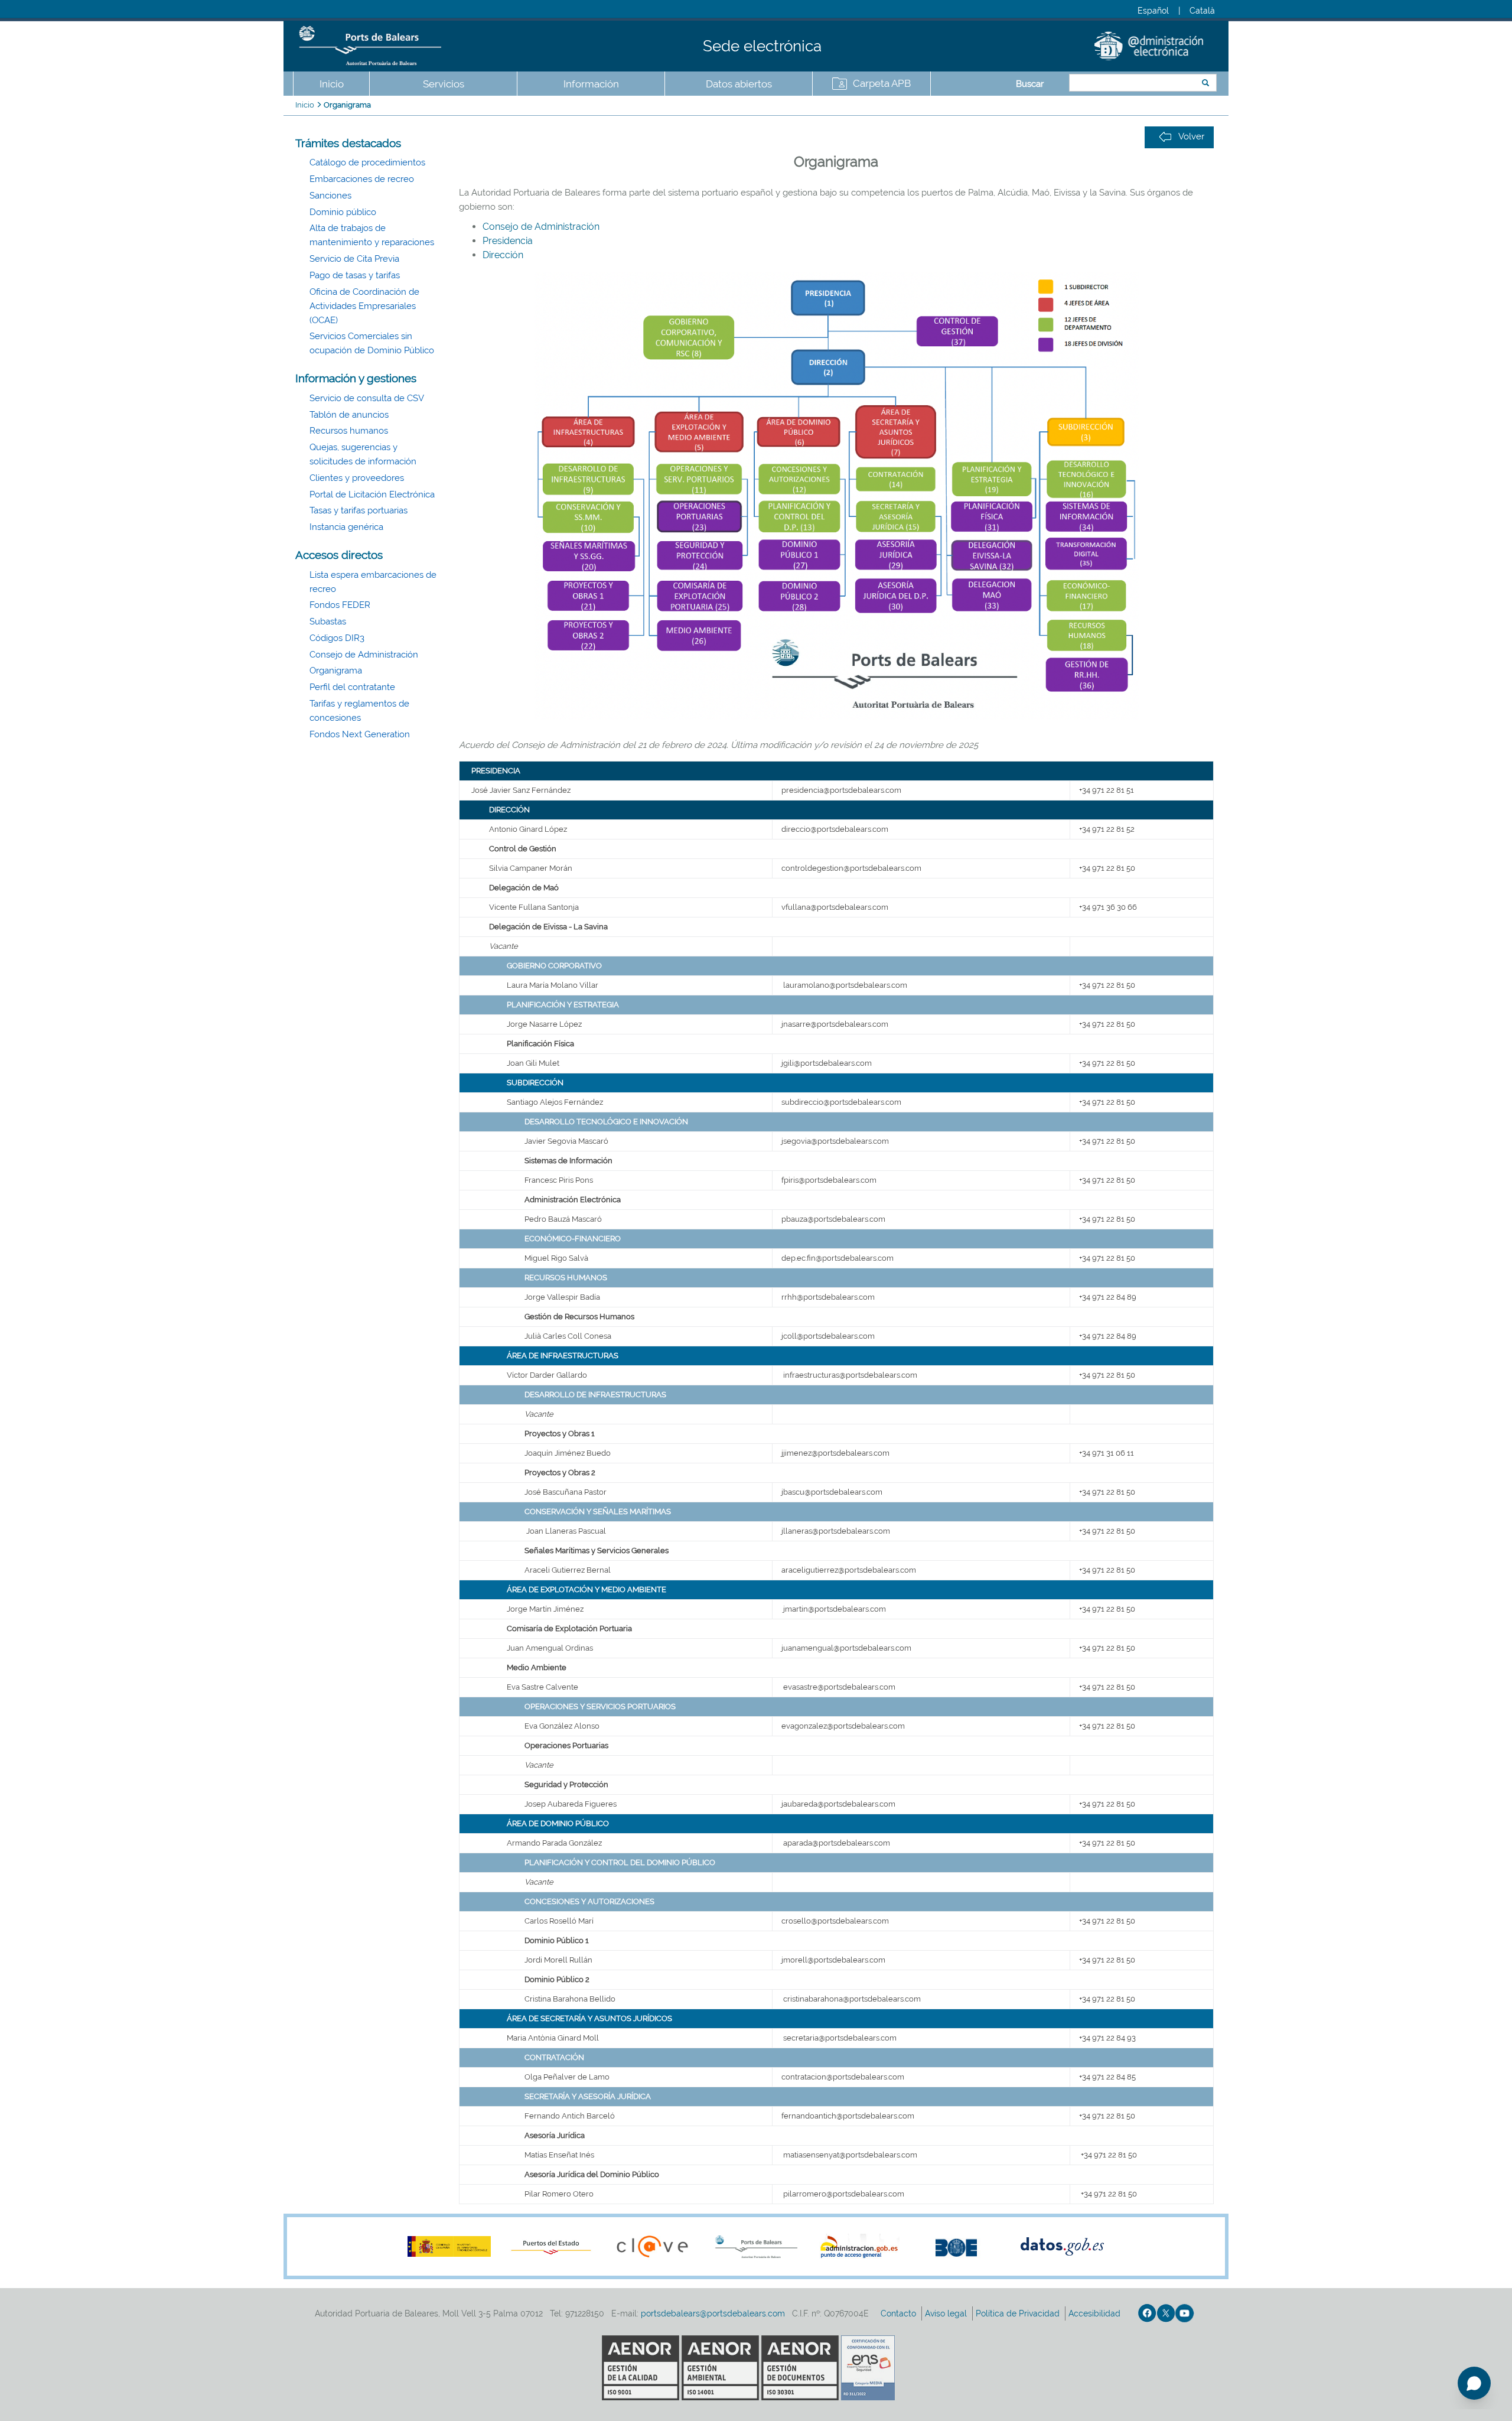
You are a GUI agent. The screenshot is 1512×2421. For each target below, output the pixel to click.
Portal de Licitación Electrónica (372, 494)
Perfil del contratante (352, 687)
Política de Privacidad (1019, 2313)
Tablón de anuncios (349, 415)
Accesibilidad (1096, 2313)
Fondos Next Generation (360, 734)
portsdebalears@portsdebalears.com (713, 2313)
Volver (1191, 136)
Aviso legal (947, 2313)
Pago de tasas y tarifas (355, 275)
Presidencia (508, 241)
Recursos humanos (349, 431)
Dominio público (343, 212)
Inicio (332, 84)
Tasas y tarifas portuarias (359, 510)
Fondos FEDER (340, 605)
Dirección (503, 255)
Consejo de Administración (364, 655)
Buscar (1030, 84)
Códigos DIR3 (337, 638)
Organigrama (347, 105)
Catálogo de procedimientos (367, 162)
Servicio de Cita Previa (354, 259)
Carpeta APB (882, 83)
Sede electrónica (762, 46)
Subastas (328, 621)
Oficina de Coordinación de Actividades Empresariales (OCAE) (364, 306)
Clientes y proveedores (357, 478)
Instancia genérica (346, 527)
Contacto (900, 2313)
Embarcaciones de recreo (362, 179)
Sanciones (330, 196)
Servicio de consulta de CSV (367, 398)
